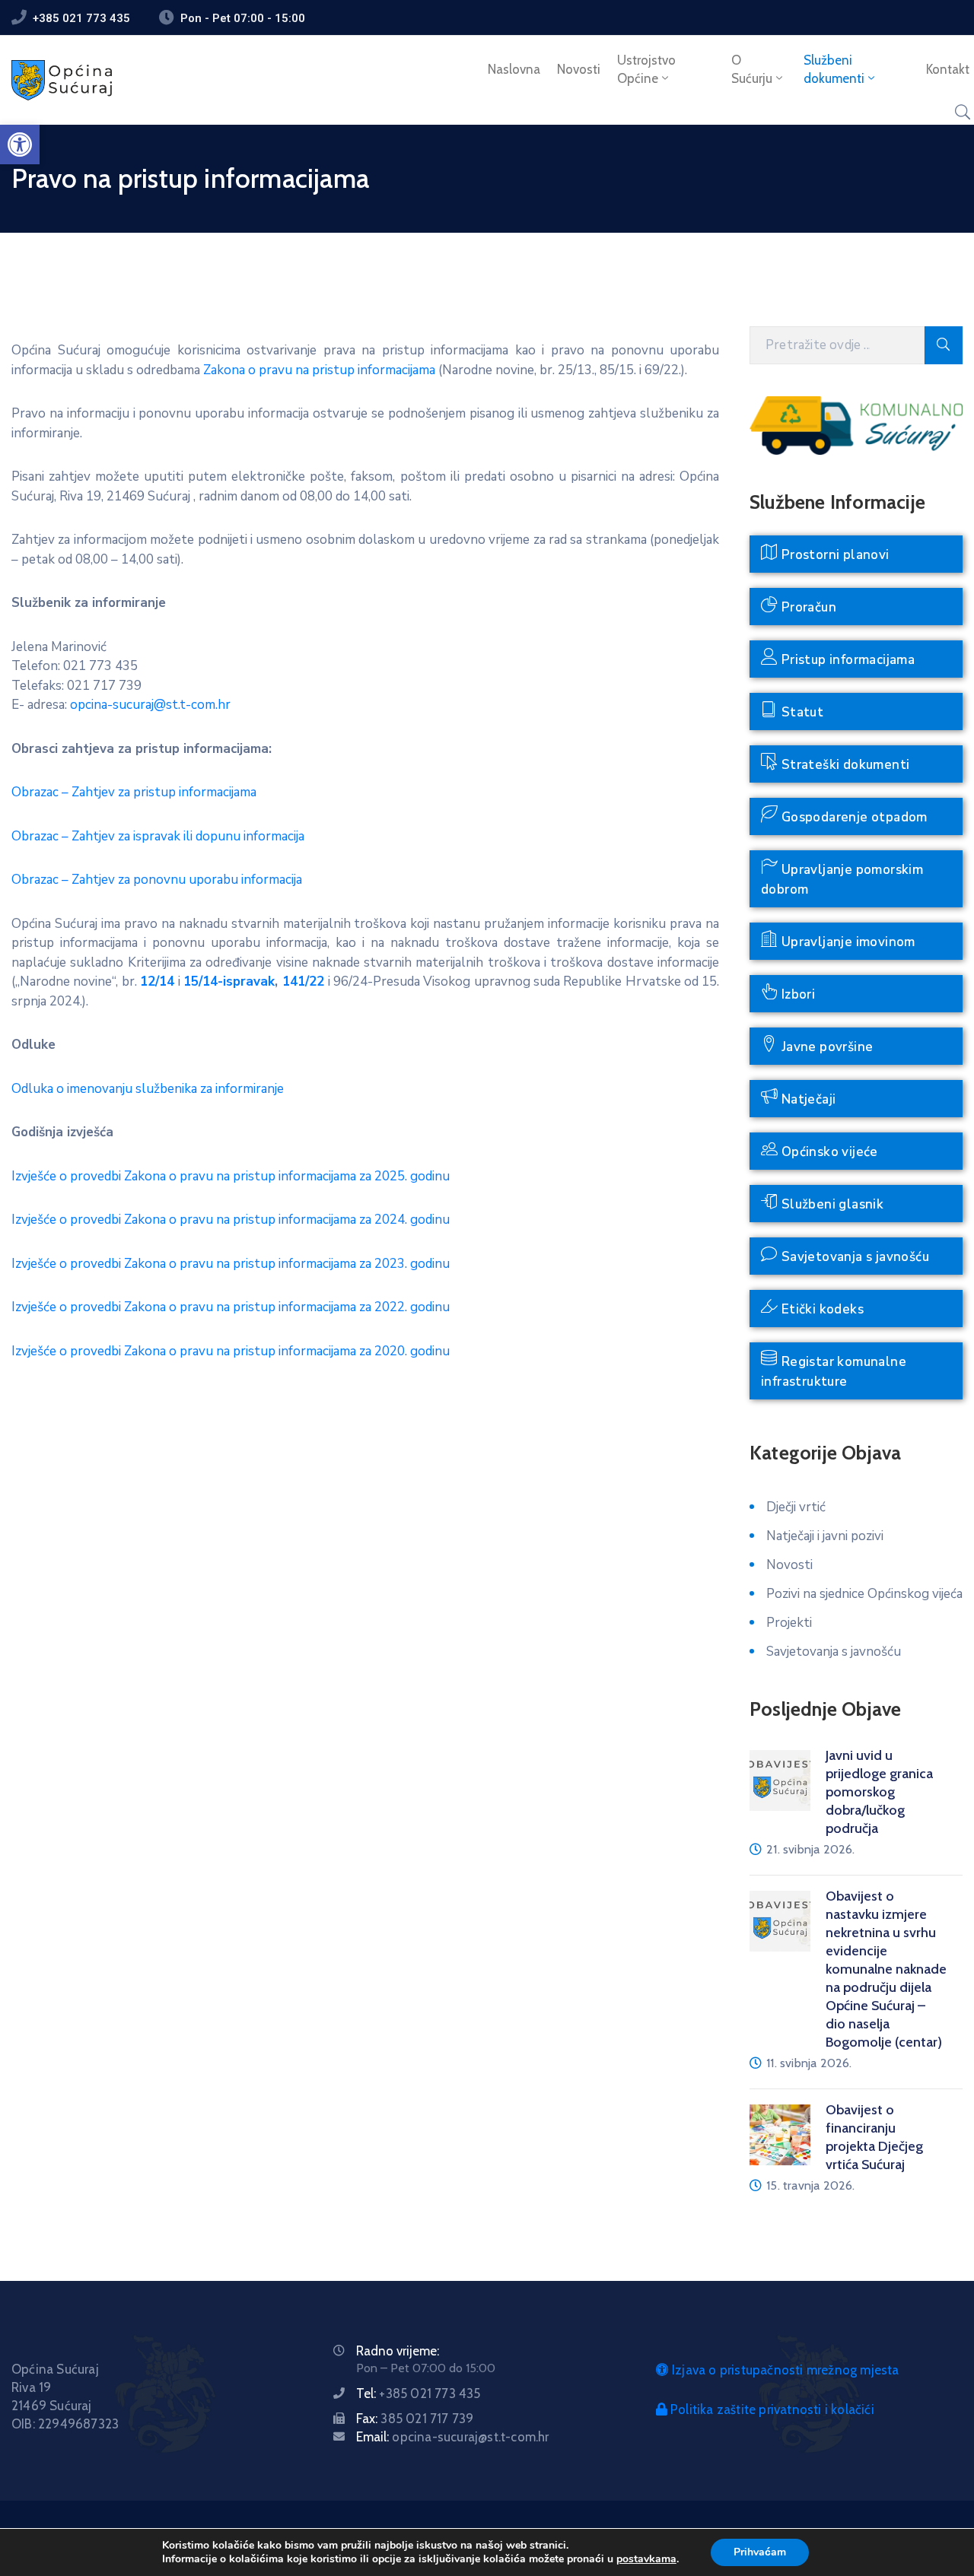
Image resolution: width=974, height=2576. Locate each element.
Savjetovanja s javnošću (853, 1257)
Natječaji (807, 1099)
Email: (452, 2437)
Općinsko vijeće (828, 1152)
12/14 (157, 981)
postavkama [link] (646, 2559)
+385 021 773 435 (81, 18)
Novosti (579, 69)
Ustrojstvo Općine (646, 69)
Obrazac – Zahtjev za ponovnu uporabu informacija (157, 880)
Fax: (415, 2419)
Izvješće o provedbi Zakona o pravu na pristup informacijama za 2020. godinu (231, 1351)
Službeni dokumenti (834, 69)
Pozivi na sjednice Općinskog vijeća (864, 1594)
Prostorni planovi (833, 555)
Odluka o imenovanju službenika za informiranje (148, 1089)
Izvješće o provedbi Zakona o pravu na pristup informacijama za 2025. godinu (231, 1176)
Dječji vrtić (796, 1507)
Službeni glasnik (831, 1204)
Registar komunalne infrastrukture (834, 1372)
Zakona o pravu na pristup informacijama (319, 370)
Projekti (789, 1623)
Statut (801, 712)
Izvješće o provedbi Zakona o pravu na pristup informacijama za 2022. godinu (231, 1307)
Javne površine (825, 1047)
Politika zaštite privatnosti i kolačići (771, 2409)
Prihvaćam (760, 2552)
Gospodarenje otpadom (852, 817)
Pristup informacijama (846, 660)
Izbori (796, 994)
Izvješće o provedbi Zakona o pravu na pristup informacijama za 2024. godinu (231, 1220)
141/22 (303, 981)
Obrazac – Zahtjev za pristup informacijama (134, 792)
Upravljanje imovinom (846, 942)
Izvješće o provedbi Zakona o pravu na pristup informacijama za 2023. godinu (231, 1264)
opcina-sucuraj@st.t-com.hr (150, 705)
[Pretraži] (944, 345)
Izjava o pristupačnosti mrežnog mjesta (784, 2370)
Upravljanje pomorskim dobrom (842, 880)
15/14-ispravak (229, 981)
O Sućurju (752, 69)
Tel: (418, 2393)
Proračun (807, 607)
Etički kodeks (821, 1309)
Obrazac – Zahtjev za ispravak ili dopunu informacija (158, 836)
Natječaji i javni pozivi (825, 1536)
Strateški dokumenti (843, 765)
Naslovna (514, 69)
